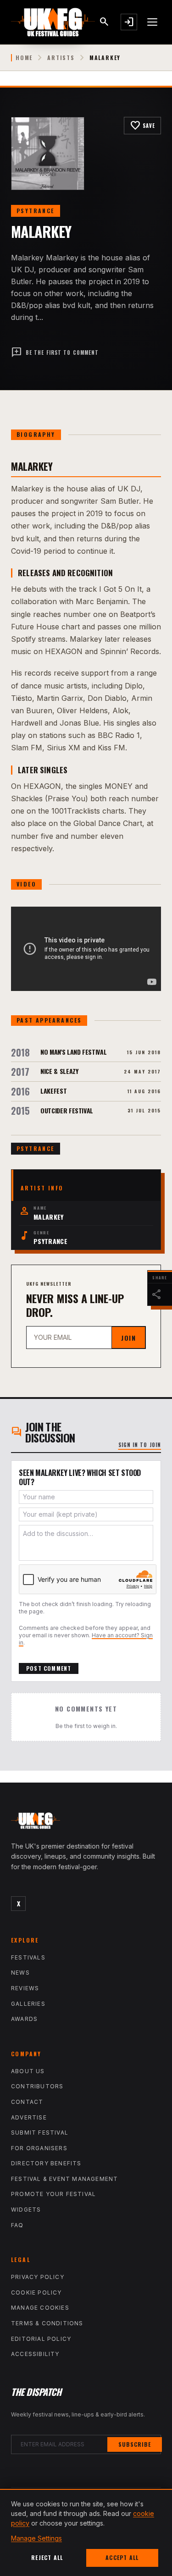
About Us (28, 2071)
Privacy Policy (38, 2277)
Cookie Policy (36, 2293)
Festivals (28, 1957)
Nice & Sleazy (59, 1071)
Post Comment (49, 1668)
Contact (27, 2102)
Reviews (25, 1988)
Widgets (26, 2210)
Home (24, 58)
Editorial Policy (41, 2339)
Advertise (29, 2117)
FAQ (17, 2225)
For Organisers (39, 2148)
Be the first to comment (55, 352)
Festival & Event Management (64, 2179)
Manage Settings (36, 2538)
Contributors (37, 2086)
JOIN (128, 1338)
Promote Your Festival (53, 2194)
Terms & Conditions (47, 2323)
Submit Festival (40, 2133)
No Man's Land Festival (73, 1052)
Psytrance (36, 211)
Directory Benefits (46, 2163)
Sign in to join (140, 1445)
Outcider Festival (67, 1110)
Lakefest (53, 1091)
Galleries (28, 2004)
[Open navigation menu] (153, 22)
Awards (24, 2019)
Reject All (47, 2557)
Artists (61, 58)
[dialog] (86, 2532)
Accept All (122, 2557)
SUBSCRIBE (135, 2444)
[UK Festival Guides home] (86, 1823)
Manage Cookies (40, 2308)
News (20, 1973)
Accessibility (35, 2354)
